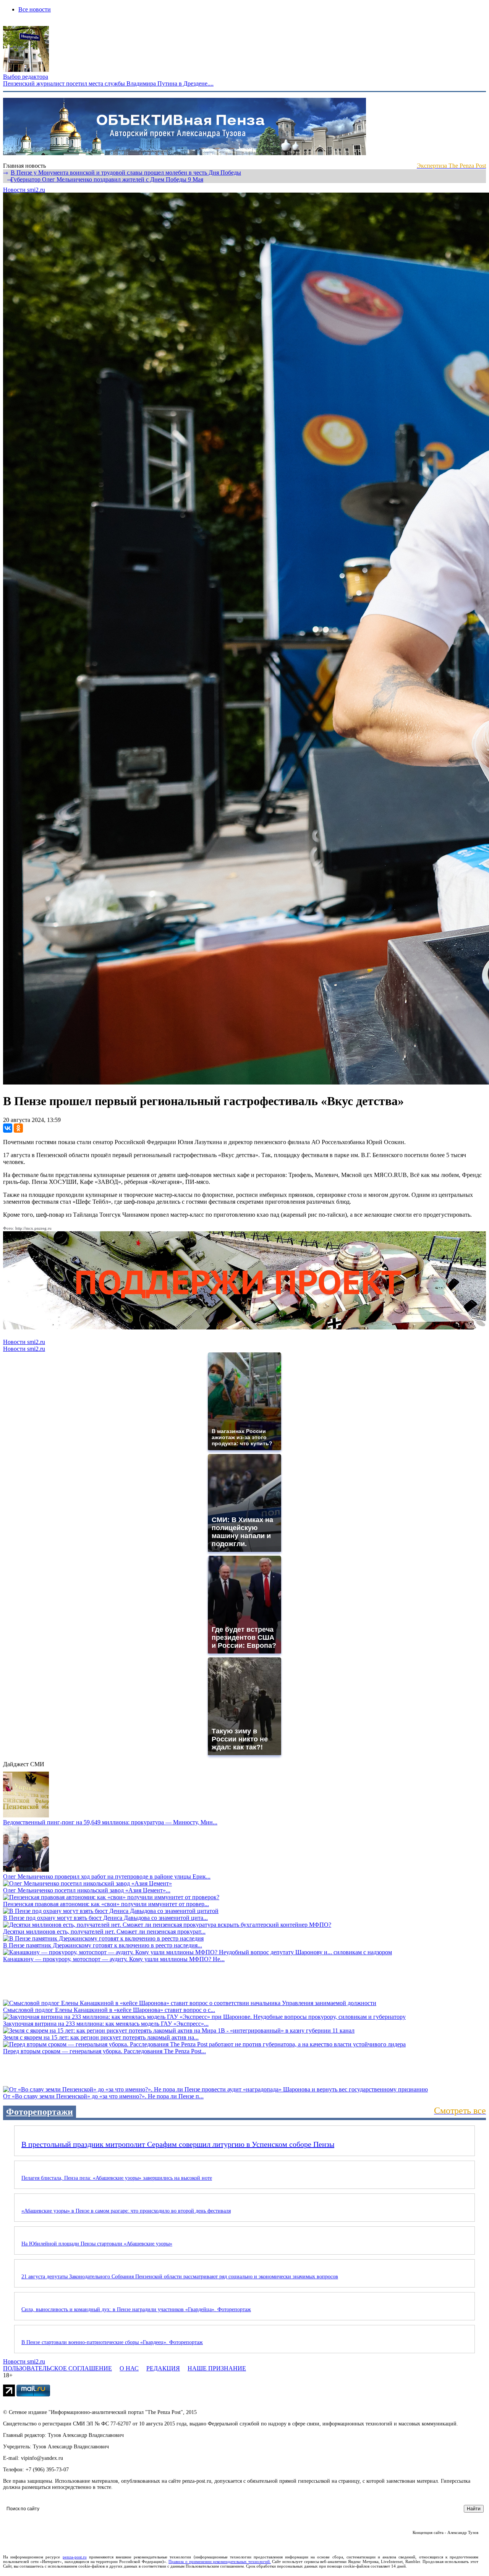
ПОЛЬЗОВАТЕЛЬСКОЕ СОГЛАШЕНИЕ (57, 2368)
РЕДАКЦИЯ (163, 2368)
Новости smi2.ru (24, 190)
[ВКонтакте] (8, 1128)
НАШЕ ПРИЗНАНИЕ (217, 2368)
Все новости (35, 9)
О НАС (129, 2368)
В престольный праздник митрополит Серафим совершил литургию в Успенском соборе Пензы (178, 2144)
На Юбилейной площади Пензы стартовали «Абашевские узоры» (97, 2244)
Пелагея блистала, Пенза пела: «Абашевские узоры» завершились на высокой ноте (117, 2178)
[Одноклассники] (18, 1128)
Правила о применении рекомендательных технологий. (220, 2561)
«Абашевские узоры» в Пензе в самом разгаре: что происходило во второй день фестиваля (126, 2211)
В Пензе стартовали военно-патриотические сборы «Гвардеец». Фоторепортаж (112, 2342)
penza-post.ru (75, 2557)
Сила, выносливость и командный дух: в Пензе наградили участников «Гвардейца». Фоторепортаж (136, 2309)
